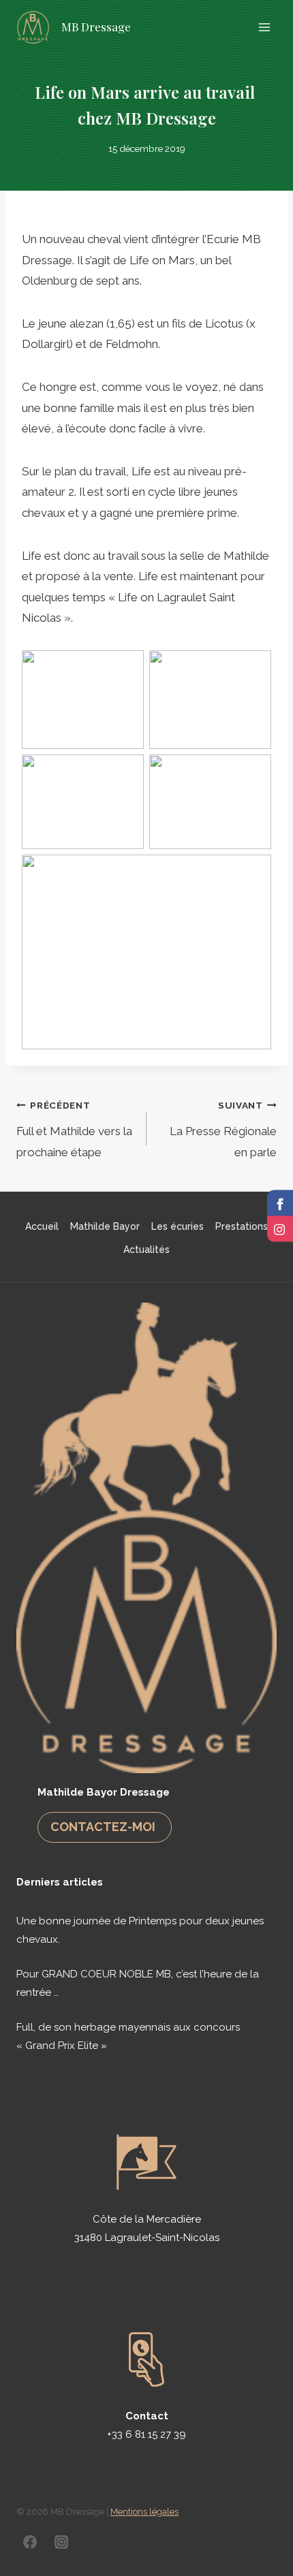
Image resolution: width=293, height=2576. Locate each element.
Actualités (146, 1250)
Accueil (42, 1226)
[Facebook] (30, 2542)
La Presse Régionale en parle (223, 1129)
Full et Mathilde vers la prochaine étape (74, 1129)
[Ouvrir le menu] (264, 27)
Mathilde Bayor (105, 1226)
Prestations (242, 1226)
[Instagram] (61, 2542)
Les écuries (178, 1226)
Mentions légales (144, 2512)
